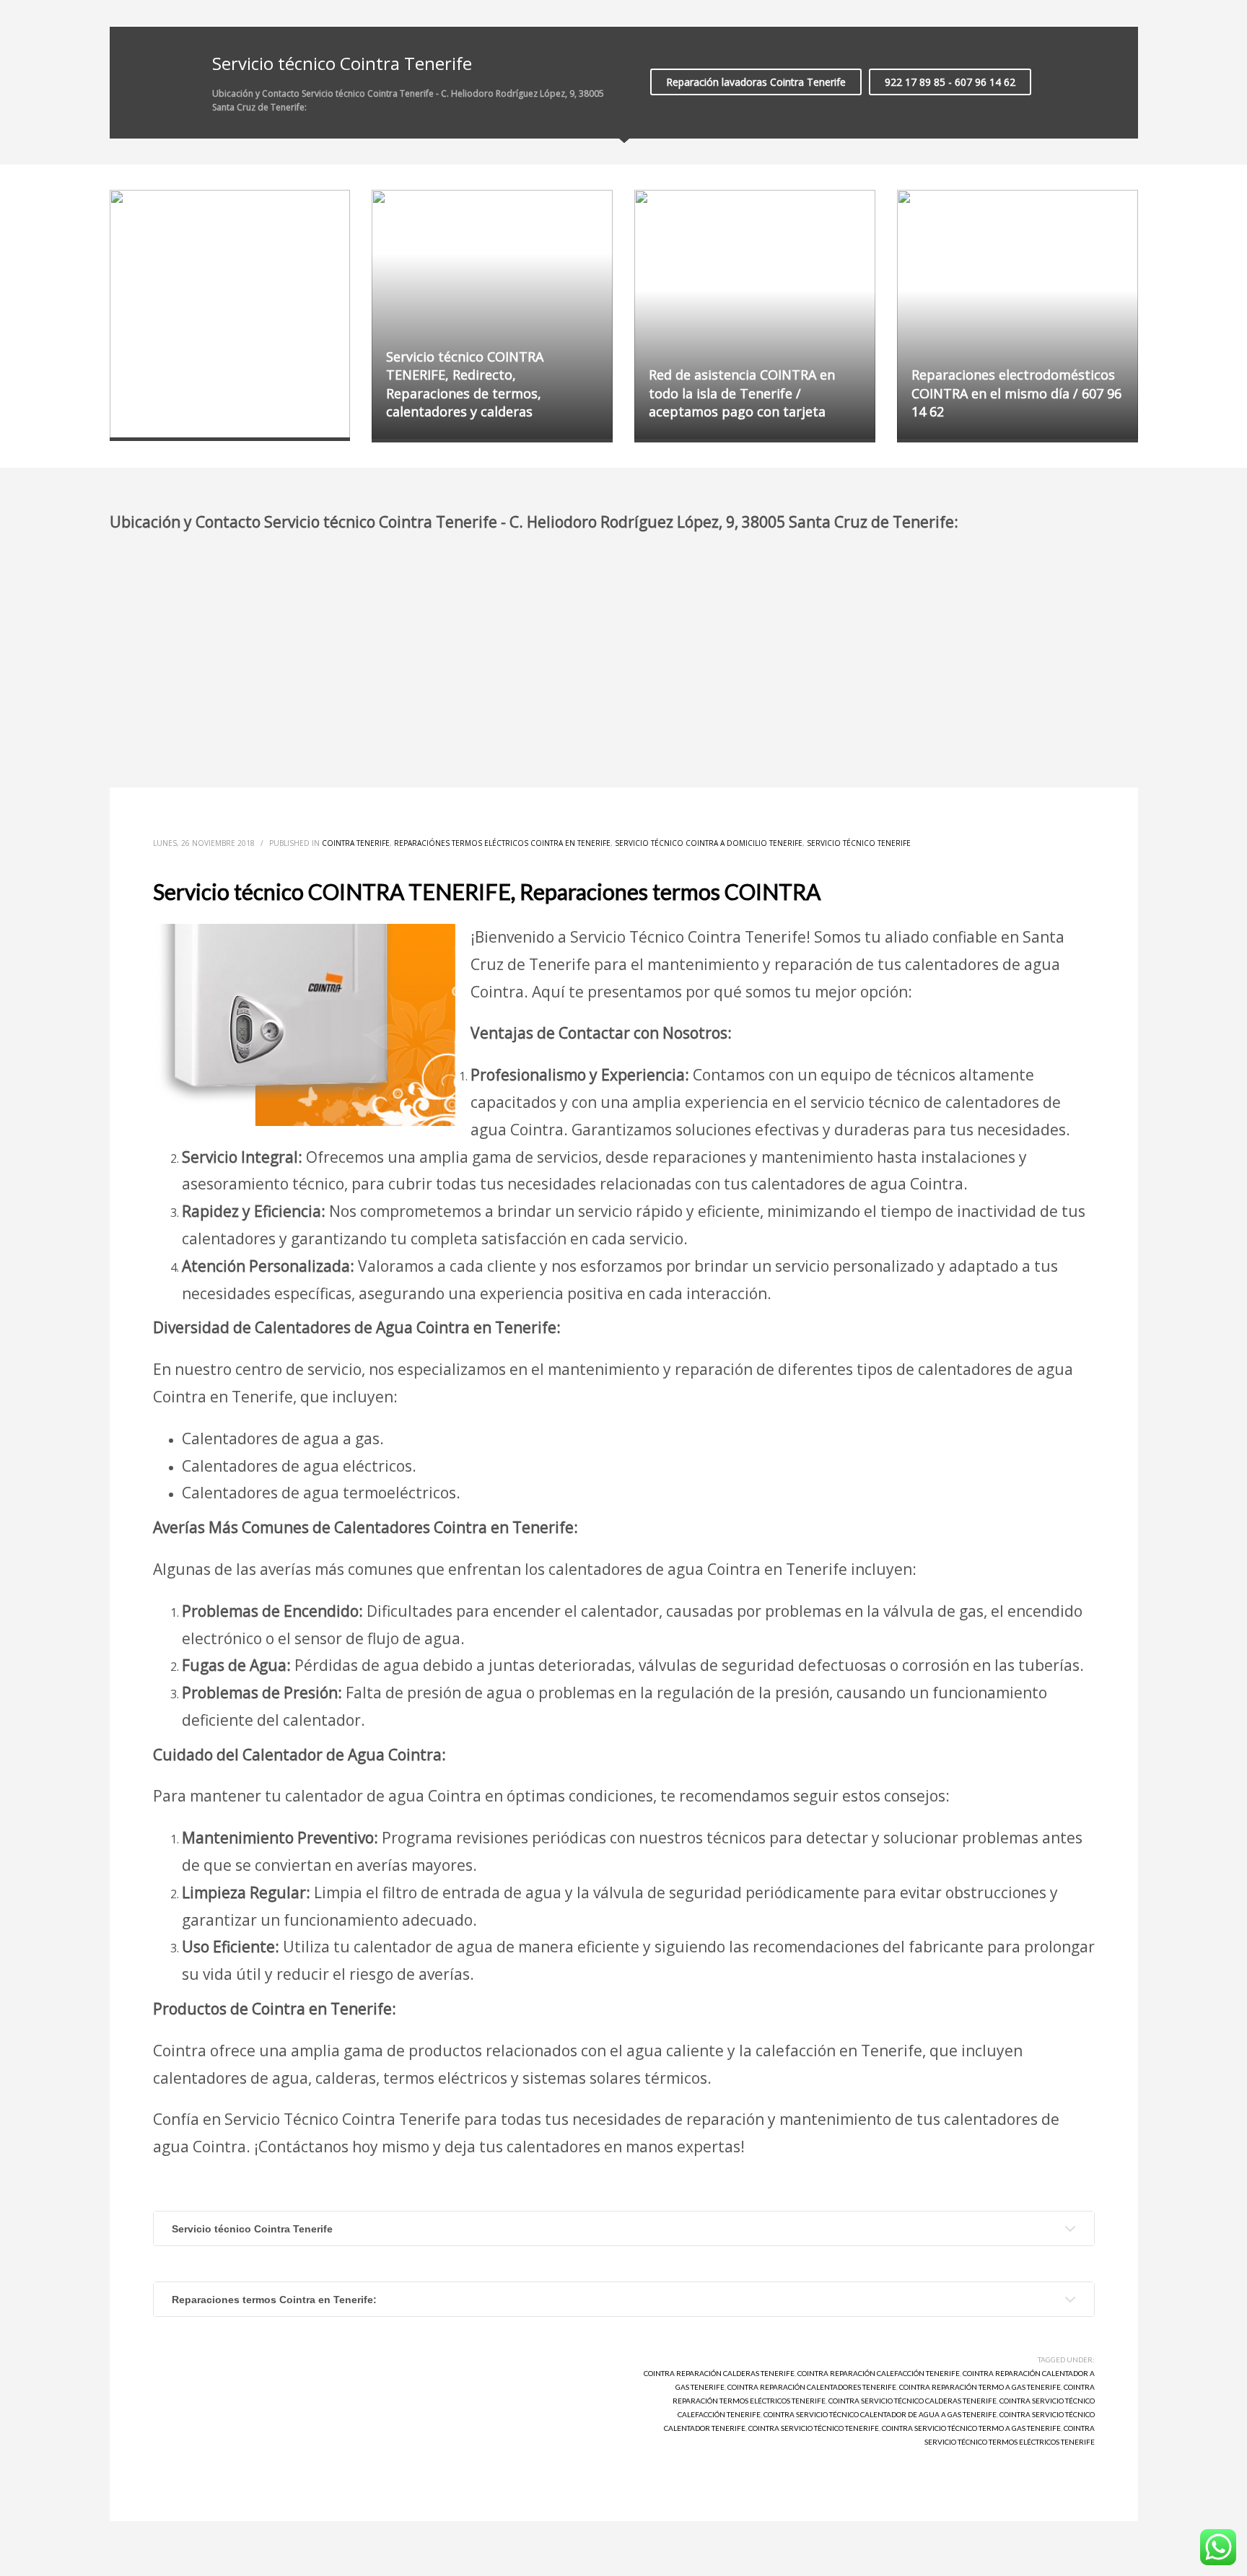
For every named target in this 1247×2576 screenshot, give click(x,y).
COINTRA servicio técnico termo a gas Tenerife (971, 2428)
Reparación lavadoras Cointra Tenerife (756, 82)
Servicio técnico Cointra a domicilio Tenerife (709, 843)
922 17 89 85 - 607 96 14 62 (950, 82)
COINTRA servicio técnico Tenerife (814, 2428)
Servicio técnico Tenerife (859, 843)
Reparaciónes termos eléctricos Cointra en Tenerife (502, 843)
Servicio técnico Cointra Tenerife (252, 2229)
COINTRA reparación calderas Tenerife (719, 2373)
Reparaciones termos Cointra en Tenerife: (274, 2300)
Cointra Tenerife (356, 843)
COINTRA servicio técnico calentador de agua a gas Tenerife (880, 2414)
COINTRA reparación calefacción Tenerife (879, 2373)
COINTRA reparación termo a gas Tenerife (980, 2387)
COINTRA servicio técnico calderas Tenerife (913, 2401)
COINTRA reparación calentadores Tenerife (812, 2387)
